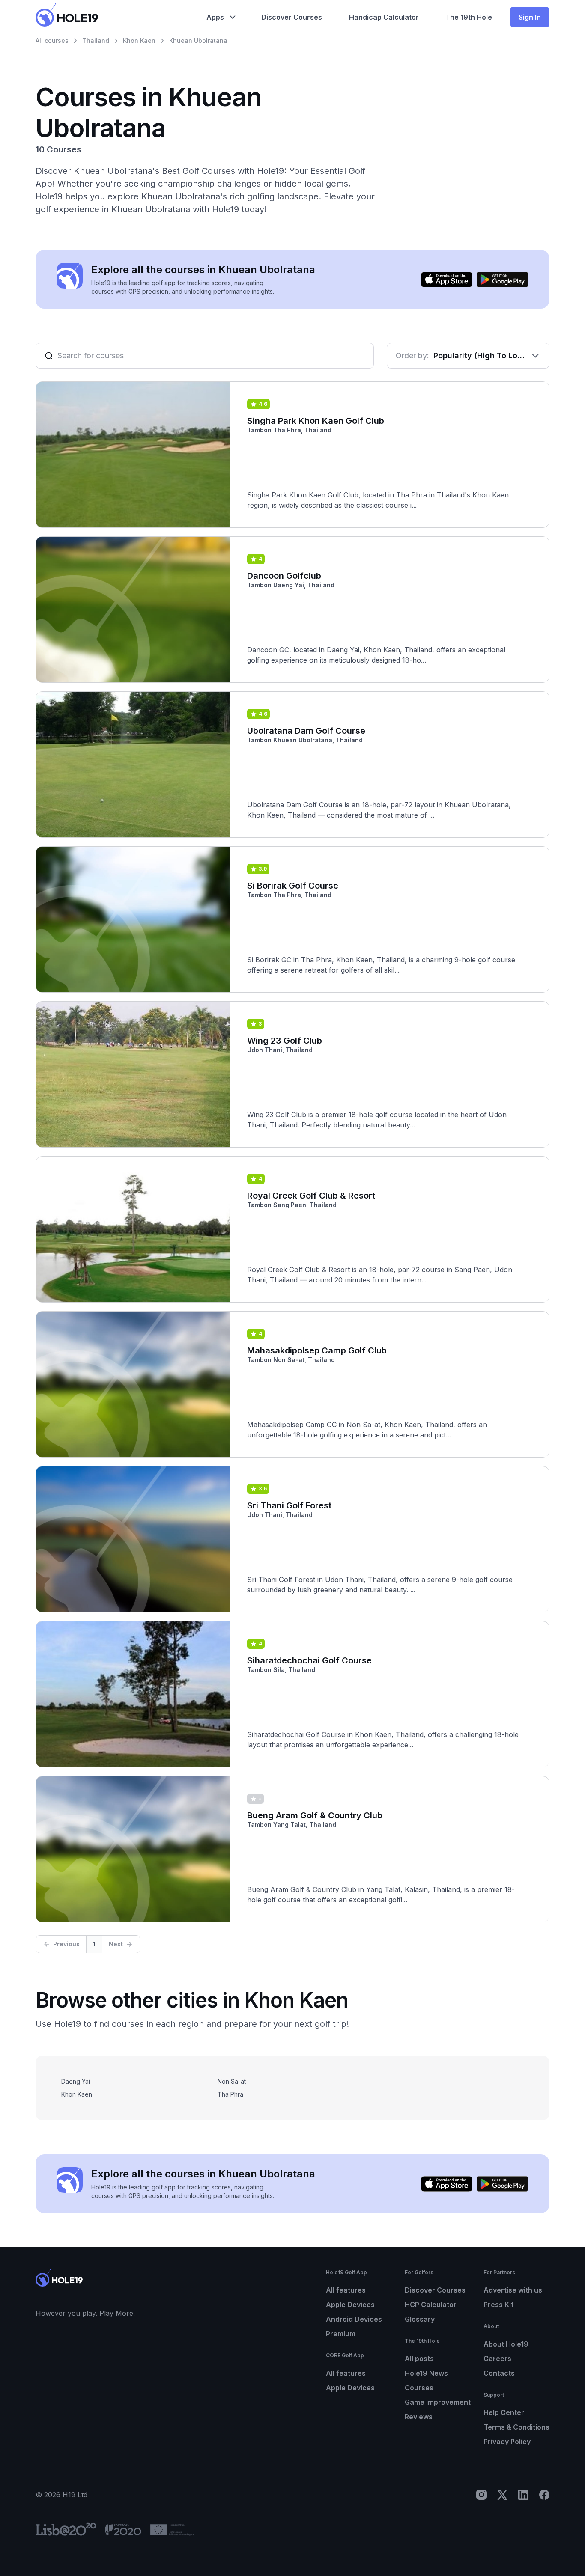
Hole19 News (426, 2373)
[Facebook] (544, 2495)
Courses (419, 2388)
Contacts (499, 2373)
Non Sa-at (232, 2081)
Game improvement (438, 2402)
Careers (497, 2359)
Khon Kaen (139, 40)
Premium (341, 2334)
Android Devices (354, 2319)
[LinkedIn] (523, 2495)
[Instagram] (481, 2495)
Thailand (96, 40)
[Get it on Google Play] (502, 280)
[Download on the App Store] (447, 280)
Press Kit (498, 2305)
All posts (419, 2359)
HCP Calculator (431, 2305)
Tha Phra (230, 2094)
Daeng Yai (76, 2081)
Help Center (504, 2412)
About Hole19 (506, 2344)
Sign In (530, 17)
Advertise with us (513, 2290)
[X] (502, 2495)
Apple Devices (350, 2305)
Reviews (419, 2417)
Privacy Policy (507, 2442)
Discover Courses (435, 2290)
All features (346, 2290)
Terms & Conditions (516, 2427)
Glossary (420, 2319)
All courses (52, 40)
